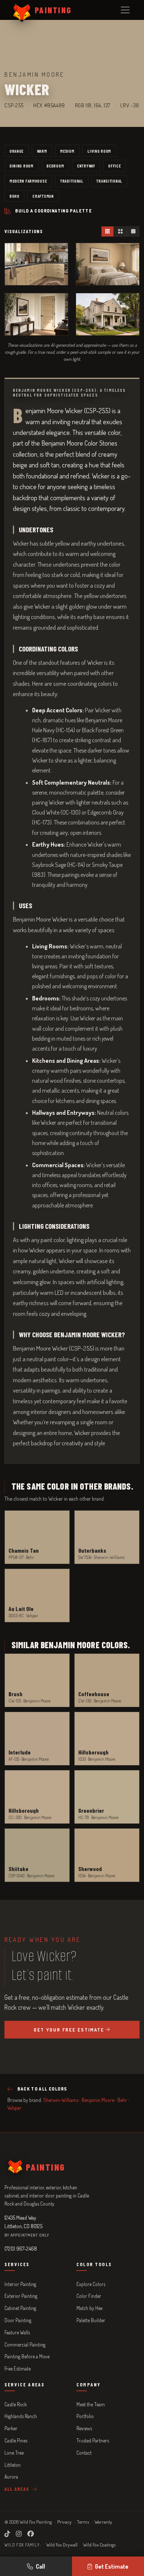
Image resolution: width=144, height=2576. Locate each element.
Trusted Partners (93, 2440)
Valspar (14, 2108)
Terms (83, 2522)
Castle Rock (16, 2404)
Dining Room (22, 166)
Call (40, 2566)
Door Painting (18, 2320)
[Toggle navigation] (125, 10)
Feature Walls (17, 2332)
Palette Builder (91, 2320)
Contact (84, 2453)
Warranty (103, 2522)
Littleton (13, 2465)
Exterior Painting (21, 2296)
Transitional (109, 181)
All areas (18, 2489)
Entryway (86, 166)
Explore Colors (91, 2284)
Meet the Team (91, 2404)
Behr (122, 2100)
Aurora (11, 2477)
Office (114, 166)
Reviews (84, 2428)
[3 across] (108, 231)
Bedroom (55, 166)
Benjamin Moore (98, 2100)
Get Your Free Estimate (69, 2030)
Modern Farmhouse (28, 181)
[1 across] (133, 231)
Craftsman (43, 196)
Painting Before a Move (27, 2356)
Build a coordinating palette (54, 211)
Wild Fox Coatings (99, 2545)
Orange (17, 151)
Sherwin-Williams (61, 2100)
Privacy (64, 2522)
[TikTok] (7, 2534)
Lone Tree (14, 2453)
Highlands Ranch (21, 2416)
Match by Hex (90, 2308)
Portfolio (85, 2416)
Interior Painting (20, 2284)
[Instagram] (19, 2534)
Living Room (99, 151)
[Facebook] (31, 2534)
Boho (15, 196)
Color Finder (89, 2296)
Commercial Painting (25, 2345)
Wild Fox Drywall (62, 2545)
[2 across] (120, 231)
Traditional (72, 181)
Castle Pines (16, 2440)
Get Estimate (112, 2566)
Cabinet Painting (20, 2308)
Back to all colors (42, 2089)
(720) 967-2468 (21, 2248)
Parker (11, 2428)
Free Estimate (18, 2368)
